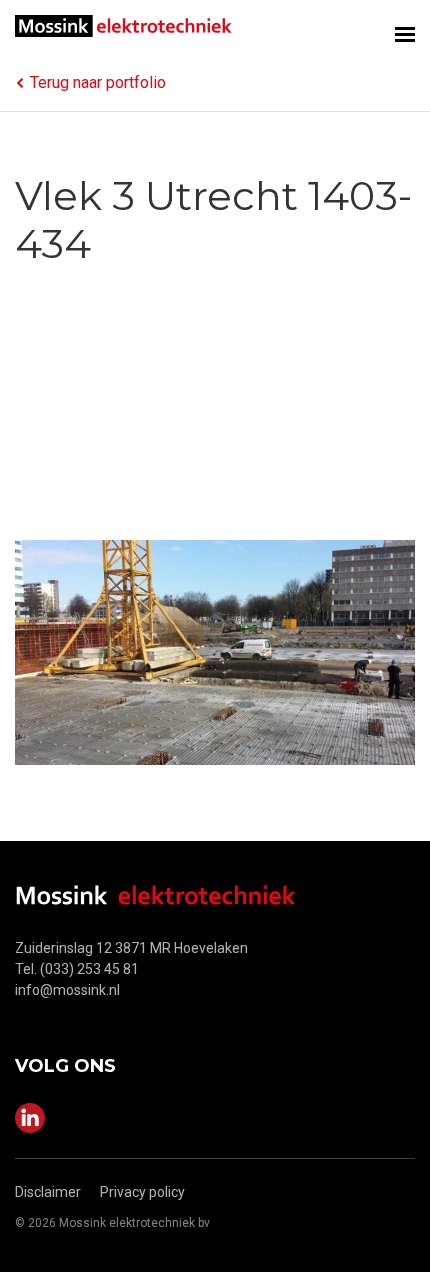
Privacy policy (142, 1192)
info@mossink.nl (67, 990)
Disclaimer (48, 1192)
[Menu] (405, 27)
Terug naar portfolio (98, 82)
